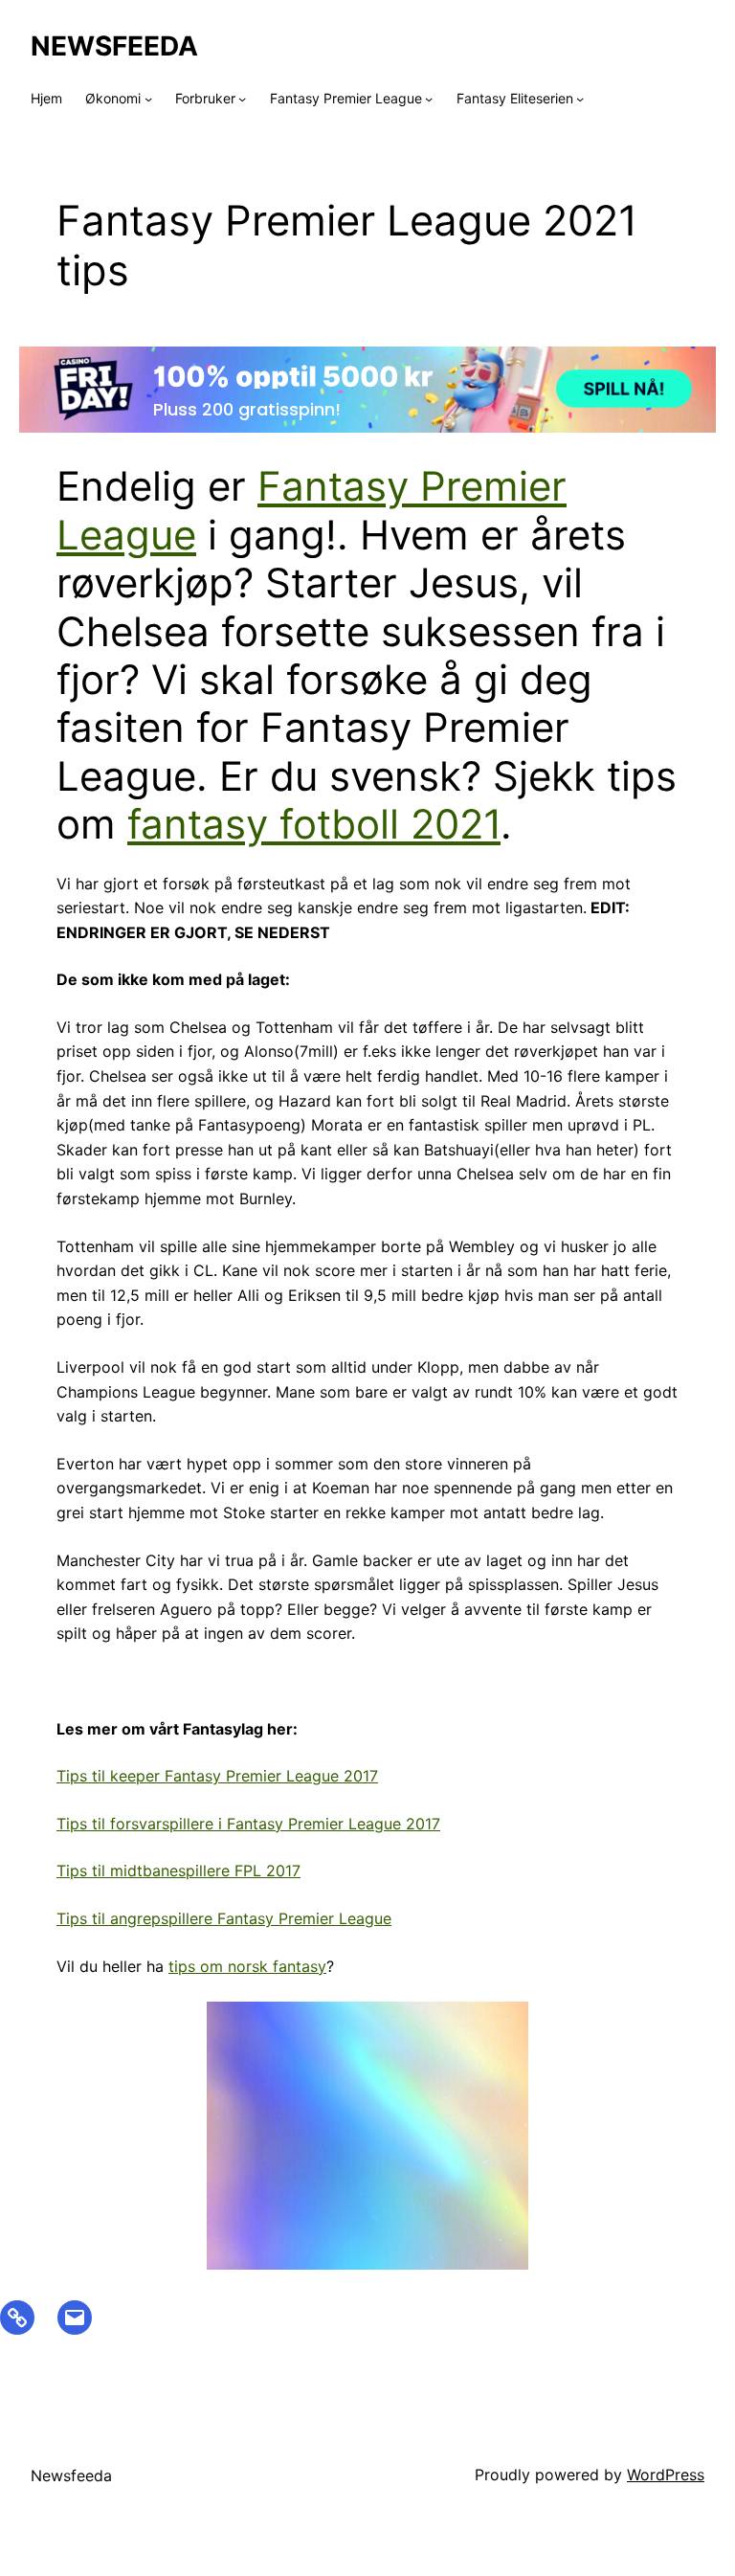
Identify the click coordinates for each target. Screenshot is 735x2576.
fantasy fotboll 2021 (314, 824)
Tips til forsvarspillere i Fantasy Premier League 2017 (248, 1824)
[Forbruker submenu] (242, 99)
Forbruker (205, 98)
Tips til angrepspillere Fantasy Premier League (224, 1918)
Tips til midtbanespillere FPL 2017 (178, 1870)
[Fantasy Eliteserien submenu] (580, 99)
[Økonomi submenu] (148, 99)
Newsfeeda (114, 46)
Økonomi (113, 98)
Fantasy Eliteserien (515, 98)
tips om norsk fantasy (247, 1966)
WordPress (666, 2475)
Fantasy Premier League (346, 98)
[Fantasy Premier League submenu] (429, 99)
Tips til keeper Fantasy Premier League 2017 (217, 1776)
